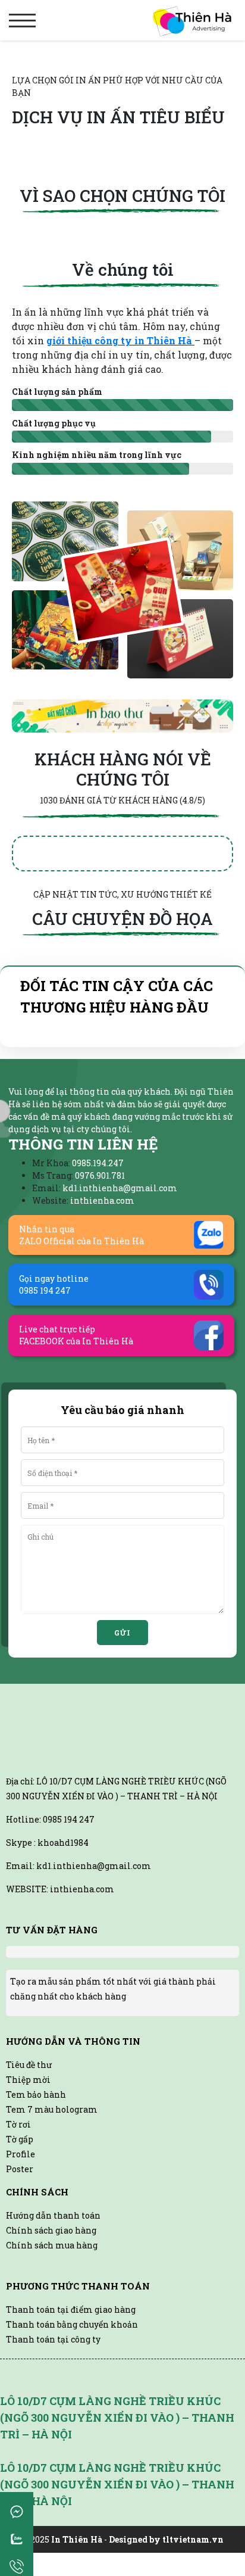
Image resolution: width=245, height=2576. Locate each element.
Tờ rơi (18, 2124)
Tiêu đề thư (29, 2065)
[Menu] (22, 21)
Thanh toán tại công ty (53, 2339)
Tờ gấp (20, 2139)
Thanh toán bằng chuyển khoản (72, 2324)
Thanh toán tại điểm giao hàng (71, 2309)
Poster (20, 2169)
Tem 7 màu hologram (52, 2109)
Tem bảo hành (36, 2094)
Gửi (122, 1633)
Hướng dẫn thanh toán (53, 2215)
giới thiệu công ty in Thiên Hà (120, 340)
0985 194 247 (69, 1819)
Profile (21, 2154)
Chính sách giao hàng (51, 2230)
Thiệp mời (28, 2080)
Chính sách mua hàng (52, 2245)
